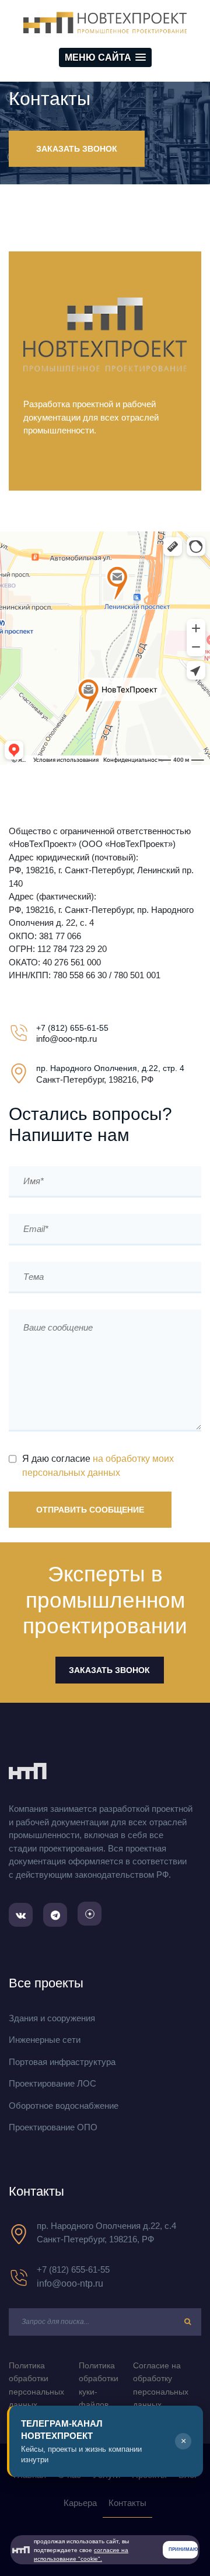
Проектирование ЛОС (52, 2083)
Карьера (80, 2503)
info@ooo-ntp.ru (70, 2283)
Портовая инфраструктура (62, 2062)
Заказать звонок (77, 149)
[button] (105, 57)
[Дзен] (90, 1914)
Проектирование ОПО (53, 2127)
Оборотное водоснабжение (64, 2106)
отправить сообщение (90, 1510)
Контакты (127, 2503)
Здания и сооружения (52, 2018)
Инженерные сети (45, 2040)
